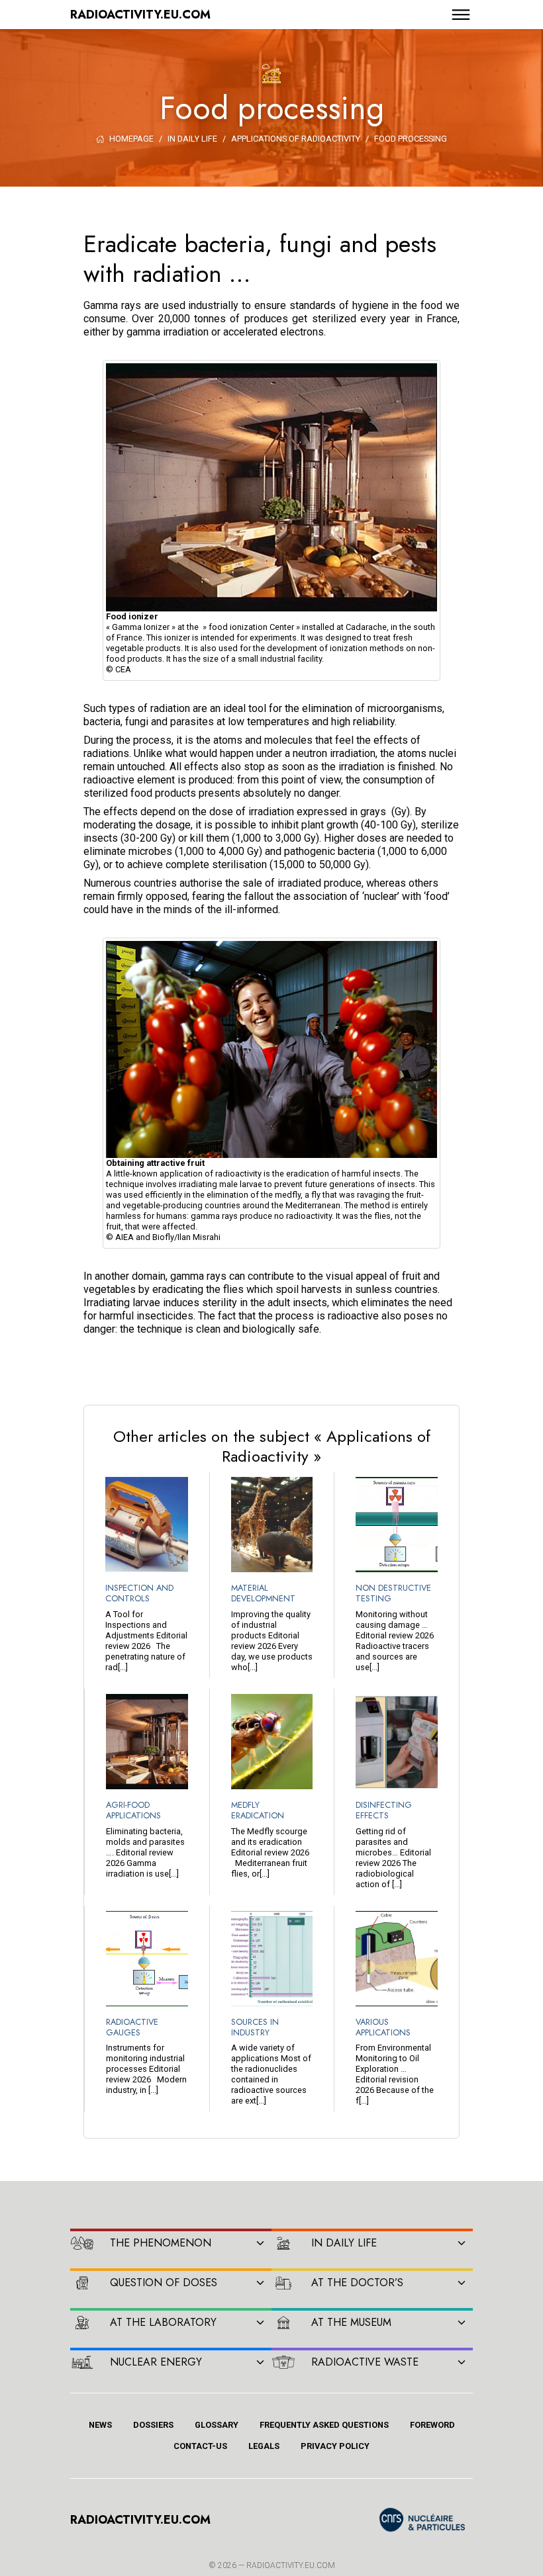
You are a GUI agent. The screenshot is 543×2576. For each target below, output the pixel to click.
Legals (264, 2446)
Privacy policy (335, 2446)
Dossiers (153, 2425)
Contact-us (200, 2446)
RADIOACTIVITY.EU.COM (291, 2565)
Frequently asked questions (324, 2425)
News (100, 2425)
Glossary (217, 2425)
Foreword (432, 2425)
